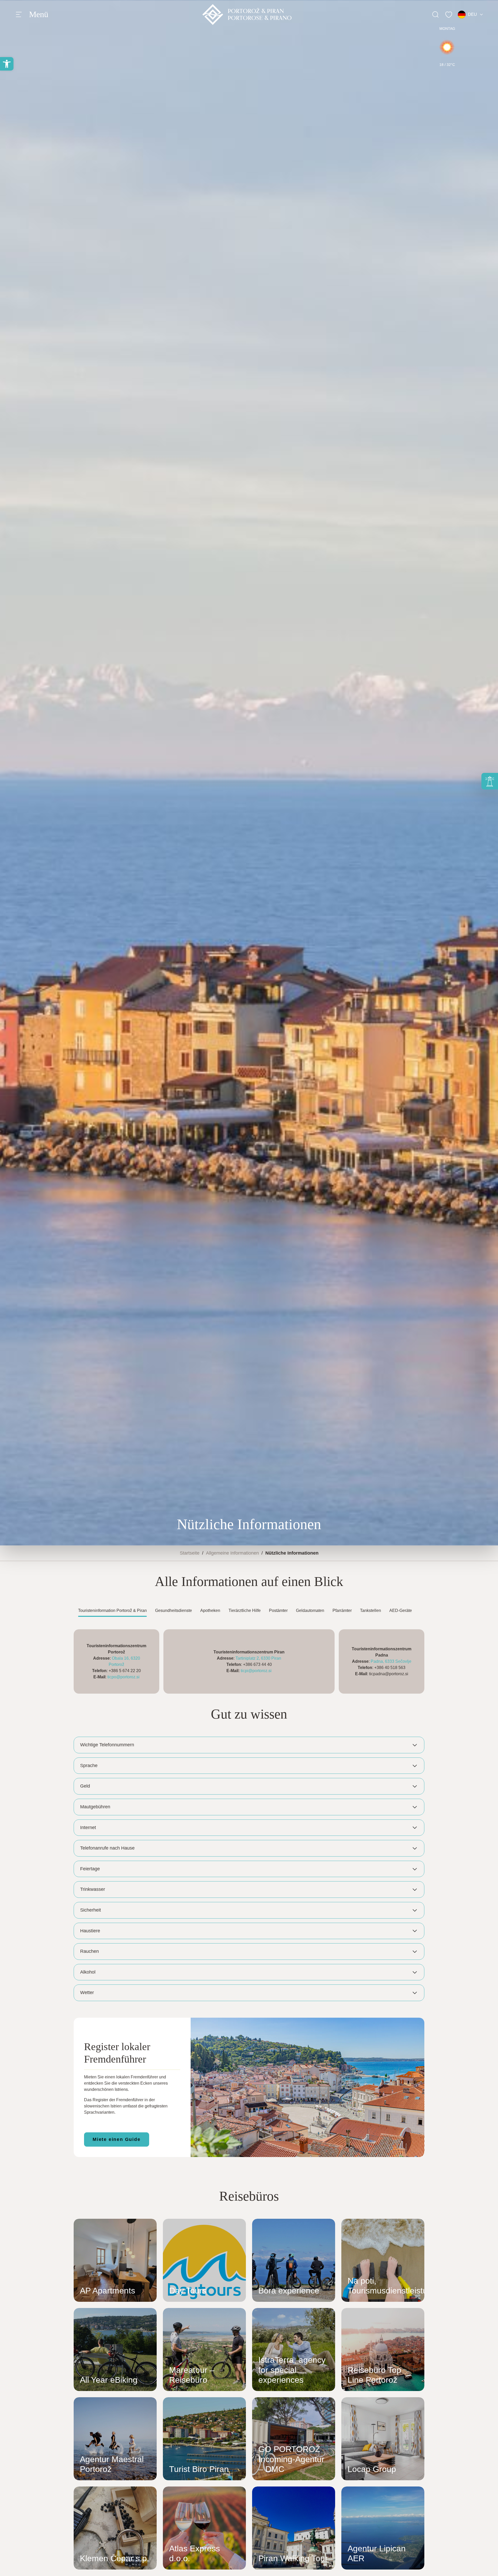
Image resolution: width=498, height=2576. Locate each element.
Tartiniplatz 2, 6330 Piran (258, 1658)
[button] (7, 64)
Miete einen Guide (117, 2139)
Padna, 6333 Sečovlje (391, 1661)
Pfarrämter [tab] (342, 1610)
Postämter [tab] (278, 1610)
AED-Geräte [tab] (401, 1610)
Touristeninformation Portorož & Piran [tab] (112, 1610)
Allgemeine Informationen (232, 1553)
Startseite (190, 1553)
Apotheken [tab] (210, 1610)
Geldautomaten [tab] (310, 1610)
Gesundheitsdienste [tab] (174, 1610)
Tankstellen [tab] (371, 1610)
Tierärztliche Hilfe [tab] (245, 1610)
